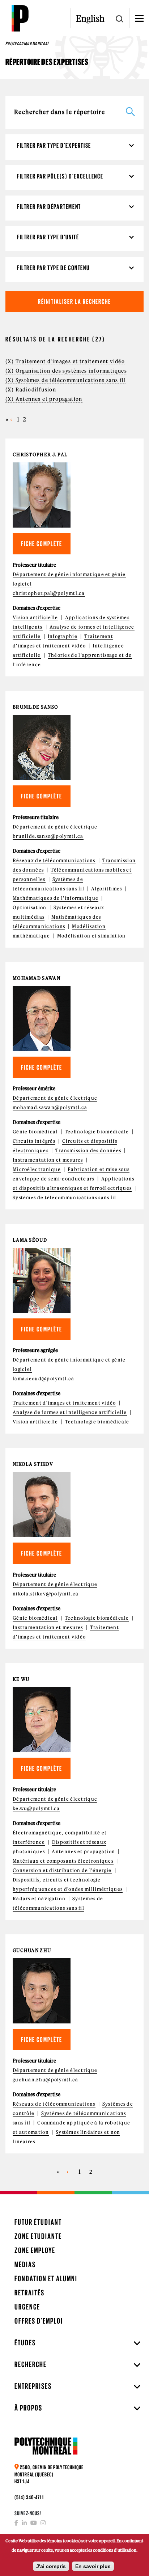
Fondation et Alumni (46, 2279)
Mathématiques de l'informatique (56, 898)
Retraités (29, 2293)
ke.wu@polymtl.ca (36, 1809)
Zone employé (35, 2250)
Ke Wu (21, 1679)
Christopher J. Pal (40, 455)
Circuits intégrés (34, 1141)
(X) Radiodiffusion (31, 390)
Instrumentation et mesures (48, 1160)
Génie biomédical (35, 1132)
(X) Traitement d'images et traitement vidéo (65, 361)
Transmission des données (88, 1151)
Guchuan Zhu (32, 1950)
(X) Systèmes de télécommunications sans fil (66, 380)
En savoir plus (93, 2566)
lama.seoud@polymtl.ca (43, 1379)
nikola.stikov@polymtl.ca (46, 1594)
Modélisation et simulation (91, 936)
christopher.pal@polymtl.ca (49, 593)
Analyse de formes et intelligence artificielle (70, 1412)
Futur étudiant (38, 2222)
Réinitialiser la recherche (74, 301)
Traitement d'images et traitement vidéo (64, 1403)
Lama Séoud (30, 1240)
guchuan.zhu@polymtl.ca (46, 2080)
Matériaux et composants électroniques (63, 1861)
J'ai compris (51, 2566)
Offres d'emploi (39, 2321)
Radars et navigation (39, 1899)
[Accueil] (20, 18)
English (90, 18)
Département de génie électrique (55, 827)
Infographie (63, 636)
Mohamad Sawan (37, 978)
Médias (25, 2264)
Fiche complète (42, 544)
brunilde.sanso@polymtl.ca (48, 836)
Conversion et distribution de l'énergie (62, 1870)
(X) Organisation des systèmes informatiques (66, 371)
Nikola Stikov (33, 1464)
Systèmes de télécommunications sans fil (65, 1198)
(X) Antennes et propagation (44, 399)
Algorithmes (107, 889)
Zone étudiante (38, 2236)
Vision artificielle (35, 618)
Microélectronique (37, 1169)
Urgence (27, 2307)
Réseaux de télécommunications (54, 861)
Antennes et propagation (83, 1852)
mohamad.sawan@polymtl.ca (50, 1107)
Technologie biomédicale (97, 1132)
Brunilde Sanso (35, 707)
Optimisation (30, 908)
